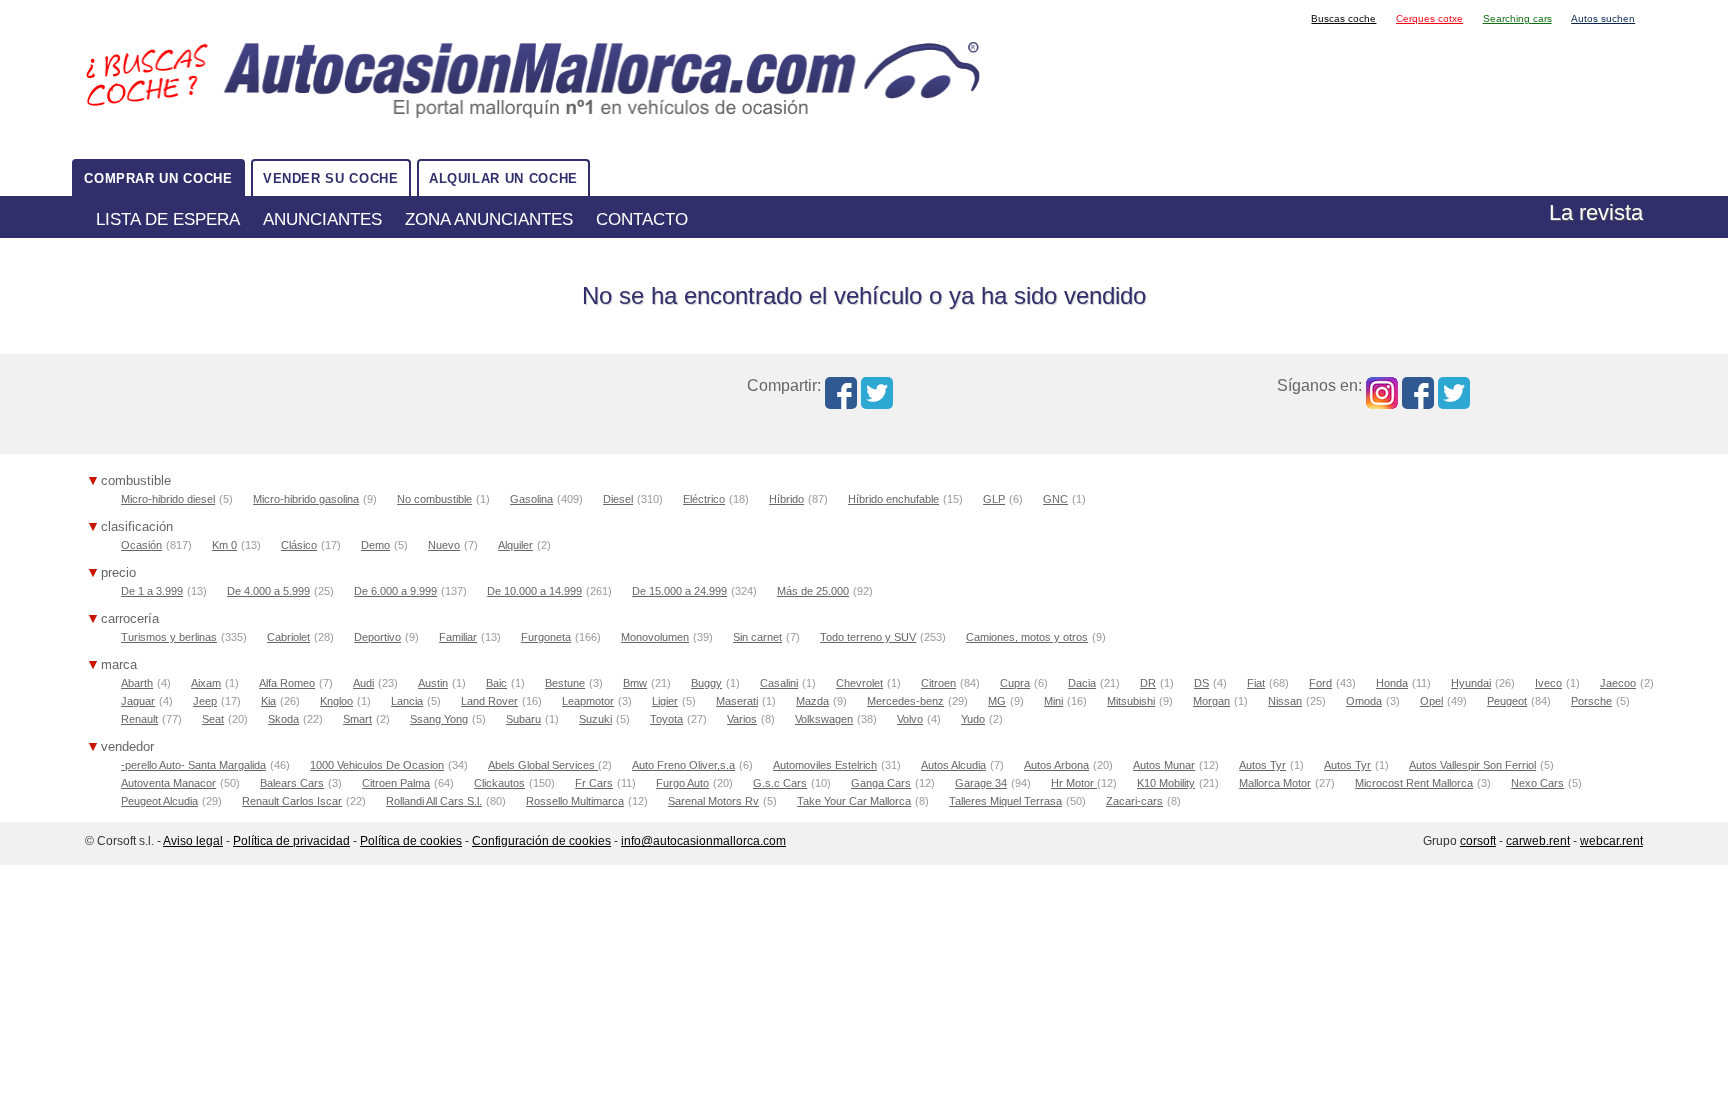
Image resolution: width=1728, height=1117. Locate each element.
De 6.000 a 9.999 (395, 591)
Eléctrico (704, 499)
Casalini (779, 683)
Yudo (973, 719)
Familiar (458, 637)
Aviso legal (193, 841)
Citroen (938, 683)
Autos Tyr (1262, 765)
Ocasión (141, 545)
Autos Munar (1164, 765)
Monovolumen (655, 637)
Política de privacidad (291, 841)
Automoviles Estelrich (825, 765)
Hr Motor (1074, 783)
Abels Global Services (543, 765)
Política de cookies (411, 841)
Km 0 (224, 545)
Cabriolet (288, 637)
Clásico (299, 545)
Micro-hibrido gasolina (306, 499)
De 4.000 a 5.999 (268, 591)
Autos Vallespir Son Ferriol (1472, 765)
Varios (742, 719)
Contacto (642, 219)
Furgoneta (546, 637)
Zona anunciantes (489, 219)
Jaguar (138, 701)
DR (1148, 683)
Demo (375, 545)
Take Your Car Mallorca (854, 801)
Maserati (737, 701)
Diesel (618, 499)
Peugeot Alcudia (159, 801)
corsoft (1478, 841)
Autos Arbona (1056, 765)
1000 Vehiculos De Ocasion (377, 765)
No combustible (434, 499)
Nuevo (444, 545)
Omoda (1364, 701)
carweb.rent (1538, 841)
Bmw (635, 683)
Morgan (1211, 701)
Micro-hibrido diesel (168, 499)
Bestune (565, 683)
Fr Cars (594, 783)
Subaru (523, 719)
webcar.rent (1611, 841)
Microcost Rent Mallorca (1414, 783)
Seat (213, 719)
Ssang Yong (439, 719)
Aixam (206, 683)
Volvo (910, 719)
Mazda (812, 701)
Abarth (137, 683)
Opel (1431, 701)
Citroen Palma (396, 783)
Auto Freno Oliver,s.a (683, 765)
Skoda (283, 719)
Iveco (1548, 683)
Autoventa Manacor (168, 783)
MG (997, 701)
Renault (139, 719)
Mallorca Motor (1275, 783)
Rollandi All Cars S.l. (434, 801)
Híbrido (786, 499)
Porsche (1591, 701)
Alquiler (515, 545)
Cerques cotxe (1429, 18)
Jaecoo (1618, 683)
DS (1201, 683)
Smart (357, 719)
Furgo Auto (682, 783)
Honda (1392, 683)
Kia (268, 701)
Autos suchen (1603, 18)
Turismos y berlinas (169, 637)
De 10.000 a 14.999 (534, 591)
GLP (994, 499)
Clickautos (499, 783)
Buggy (706, 683)
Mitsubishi (1131, 701)
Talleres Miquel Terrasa (1005, 801)
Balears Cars (292, 783)
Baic (496, 683)
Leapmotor (588, 701)
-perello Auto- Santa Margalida (193, 765)
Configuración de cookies (541, 841)
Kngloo (336, 701)
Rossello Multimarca (575, 801)
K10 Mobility (1166, 783)
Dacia (1082, 683)
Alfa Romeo (287, 683)
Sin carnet (757, 637)
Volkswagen (824, 719)
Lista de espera (168, 219)
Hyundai (1471, 683)
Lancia (407, 701)
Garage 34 (981, 783)
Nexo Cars (1537, 783)
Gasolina (531, 499)
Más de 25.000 (813, 591)
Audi (363, 683)
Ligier (665, 701)
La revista (1596, 212)
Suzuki (595, 719)
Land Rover (489, 701)
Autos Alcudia (953, 765)
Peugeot (1507, 701)
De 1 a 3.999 (152, 591)
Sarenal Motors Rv (713, 801)
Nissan (1285, 701)
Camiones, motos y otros (1027, 637)
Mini (1053, 701)
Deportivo (377, 637)
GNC (1055, 499)
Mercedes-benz (905, 701)
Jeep (205, 701)
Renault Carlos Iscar (292, 801)
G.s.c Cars (780, 783)
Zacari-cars (1134, 801)
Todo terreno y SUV (868, 637)
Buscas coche (1343, 18)
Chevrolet (859, 683)
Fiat (1256, 683)
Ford (1320, 683)
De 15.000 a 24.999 (679, 591)
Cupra (1015, 683)
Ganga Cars (881, 783)
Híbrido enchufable (893, 499)
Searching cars (1517, 18)
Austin (433, 683)
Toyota (666, 719)
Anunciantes (322, 219)
